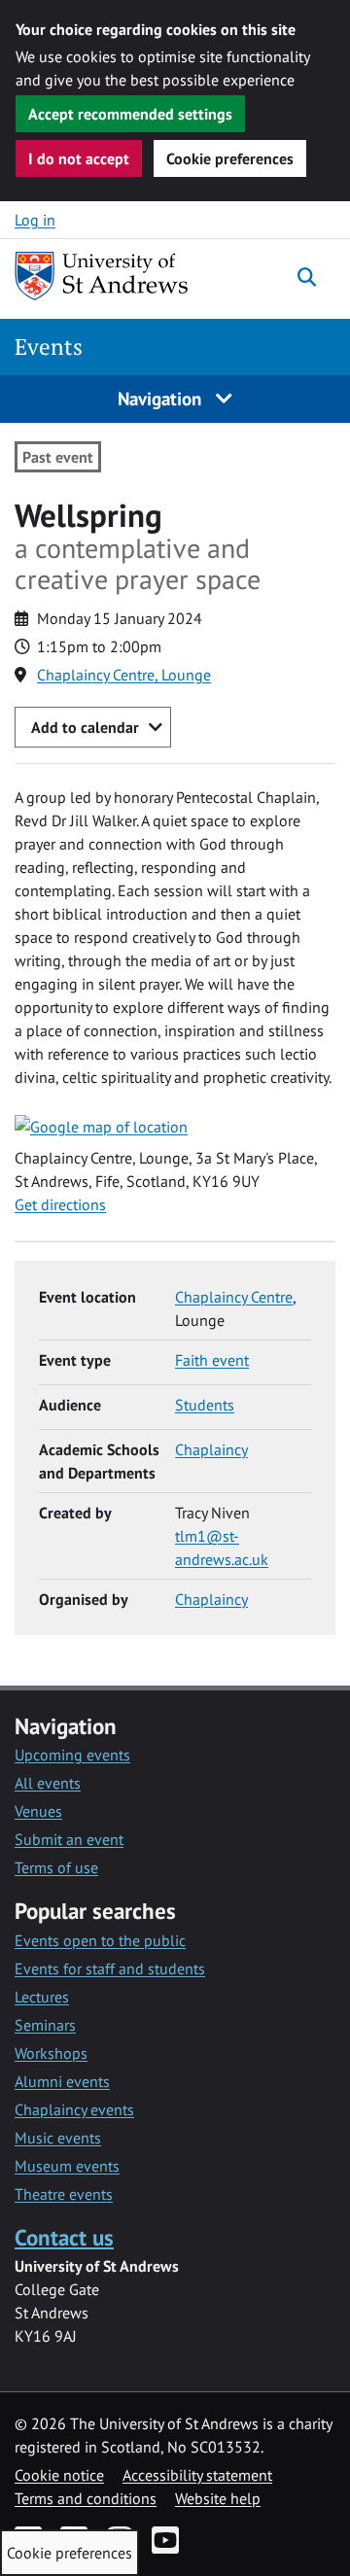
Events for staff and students (110, 1968)
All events (48, 1783)
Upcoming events (72, 1755)
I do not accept (79, 158)
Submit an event (69, 1839)
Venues (38, 1811)
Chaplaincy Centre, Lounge (124, 675)
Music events (58, 2138)
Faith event (212, 1360)
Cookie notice (59, 2475)
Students (205, 1405)
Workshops (51, 2053)
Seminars (45, 2025)
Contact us (64, 2237)
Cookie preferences (230, 158)
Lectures (42, 1997)
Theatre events (64, 2194)
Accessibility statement (197, 2475)
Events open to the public (100, 1940)
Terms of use (56, 1867)
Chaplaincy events (74, 2109)
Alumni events (62, 2081)
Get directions (60, 1204)
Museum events (67, 2166)
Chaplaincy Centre (234, 1297)
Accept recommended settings (130, 114)
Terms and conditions (86, 2498)
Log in (35, 220)
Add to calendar (85, 727)
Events (49, 347)
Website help (218, 2498)
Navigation (162, 398)
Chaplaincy (211, 1449)
